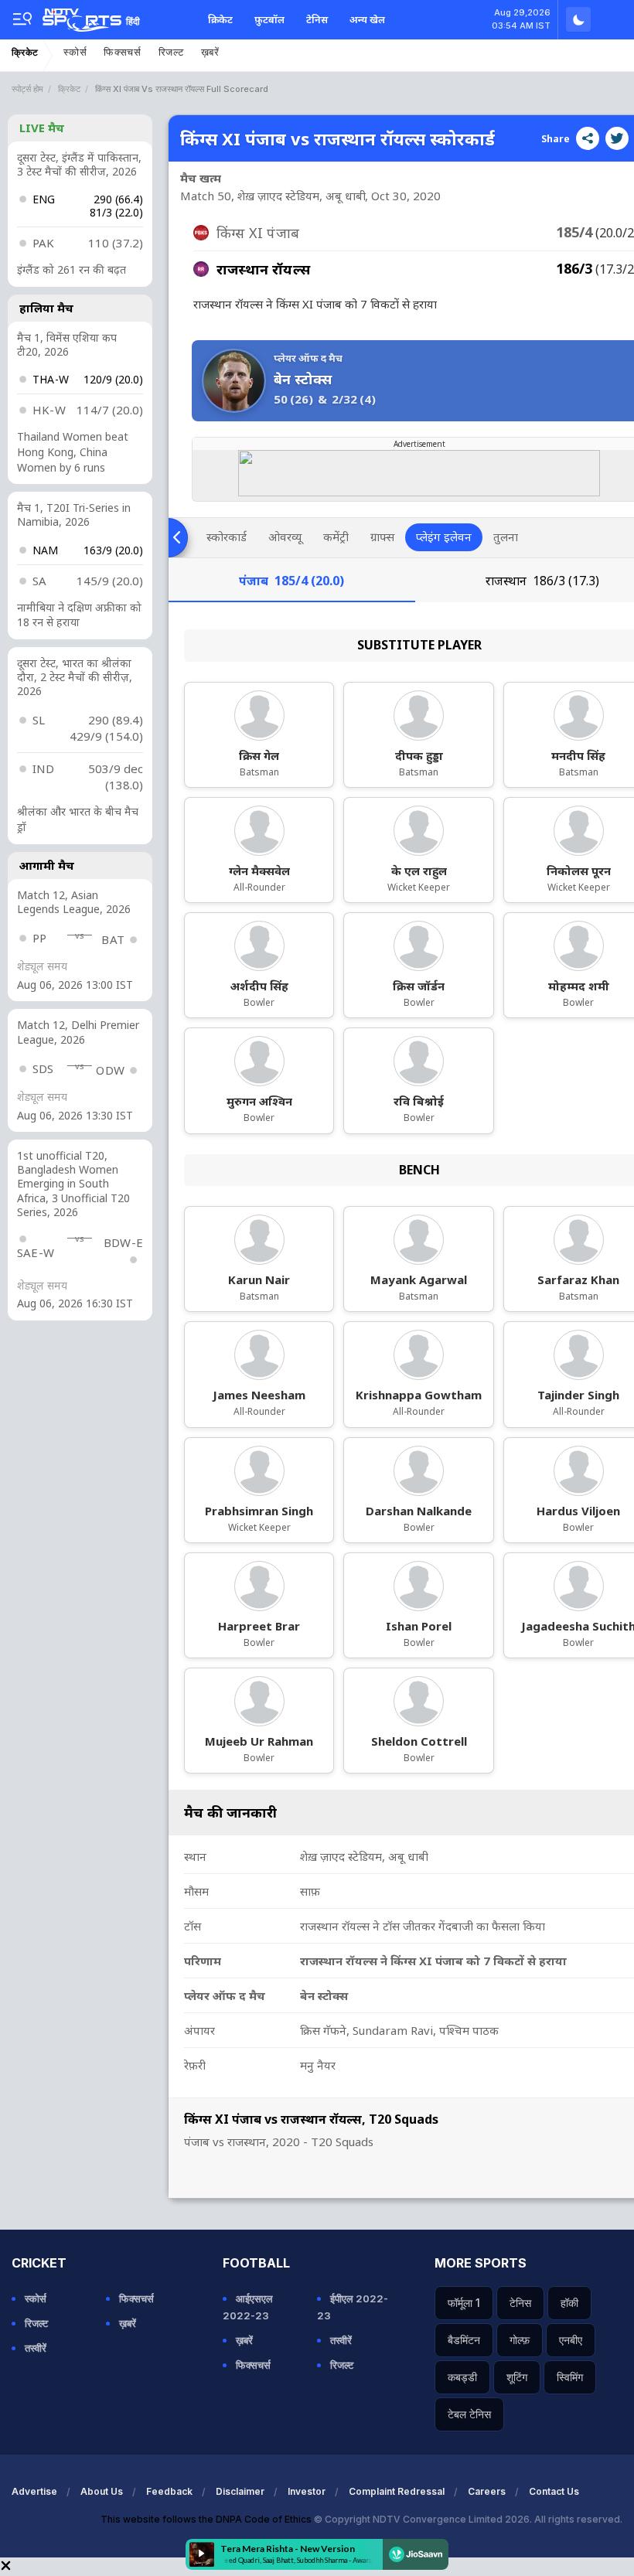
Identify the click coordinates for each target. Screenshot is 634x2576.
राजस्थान (542, 581)
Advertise (34, 2491)
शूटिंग (517, 2377)
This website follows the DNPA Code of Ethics (207, 2519)
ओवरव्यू (285, 537)
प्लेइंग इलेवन (444, 537)
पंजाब (291, 581)
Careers (487, 2491)
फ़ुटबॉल (269, 19)
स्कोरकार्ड (227, 537)
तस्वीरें (36, 2348)
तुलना (506, 537)
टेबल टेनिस (469, 2414)
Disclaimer (240, 2491)
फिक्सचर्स (123, 52)
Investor (307, 2491)
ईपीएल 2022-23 (353, 2307)
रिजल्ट (171, 52)
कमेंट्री (336, 537)
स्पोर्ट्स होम (27, 89)
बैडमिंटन (464, 2340)
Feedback (169, 2491)
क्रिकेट (220, 19)
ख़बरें (210, 52)
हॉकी (569, 2303)
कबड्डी (462, 2377)
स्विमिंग (570, 2377)
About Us (102, 2491)
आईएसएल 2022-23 (248, 2307)
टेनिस (317, 19)
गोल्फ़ (520, 2340)
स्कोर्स (75, 52)
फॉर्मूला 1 (464, 2303)
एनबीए (571, 2340)
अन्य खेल (367, 19)
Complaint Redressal (397, 2491)
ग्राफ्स (382, 537)
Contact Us (554, 2491)
